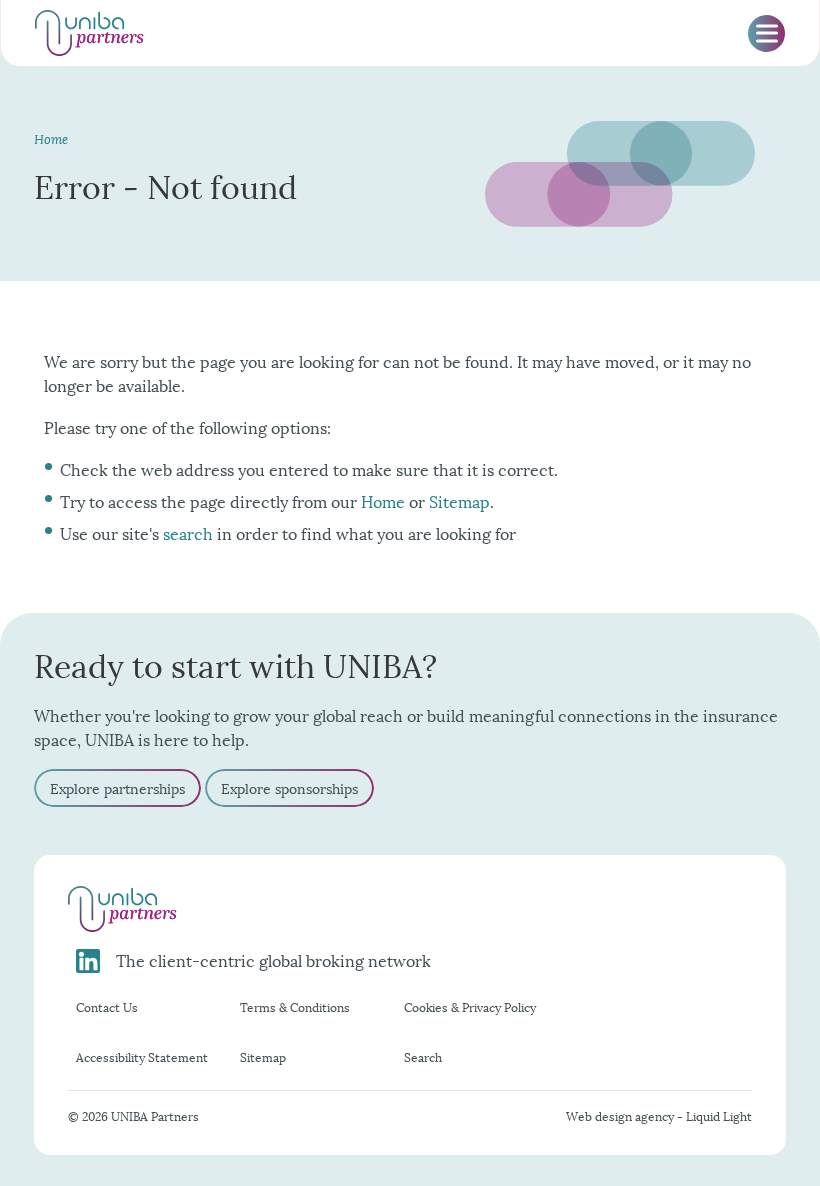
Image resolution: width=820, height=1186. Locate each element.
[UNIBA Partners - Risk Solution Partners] (89, 33)
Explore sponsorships (289, 787)
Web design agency (621, 1115)
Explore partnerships (117, 787)
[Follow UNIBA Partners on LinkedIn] (92, 961)
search (188, 532)
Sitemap (459, 500)
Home (383, 500)
